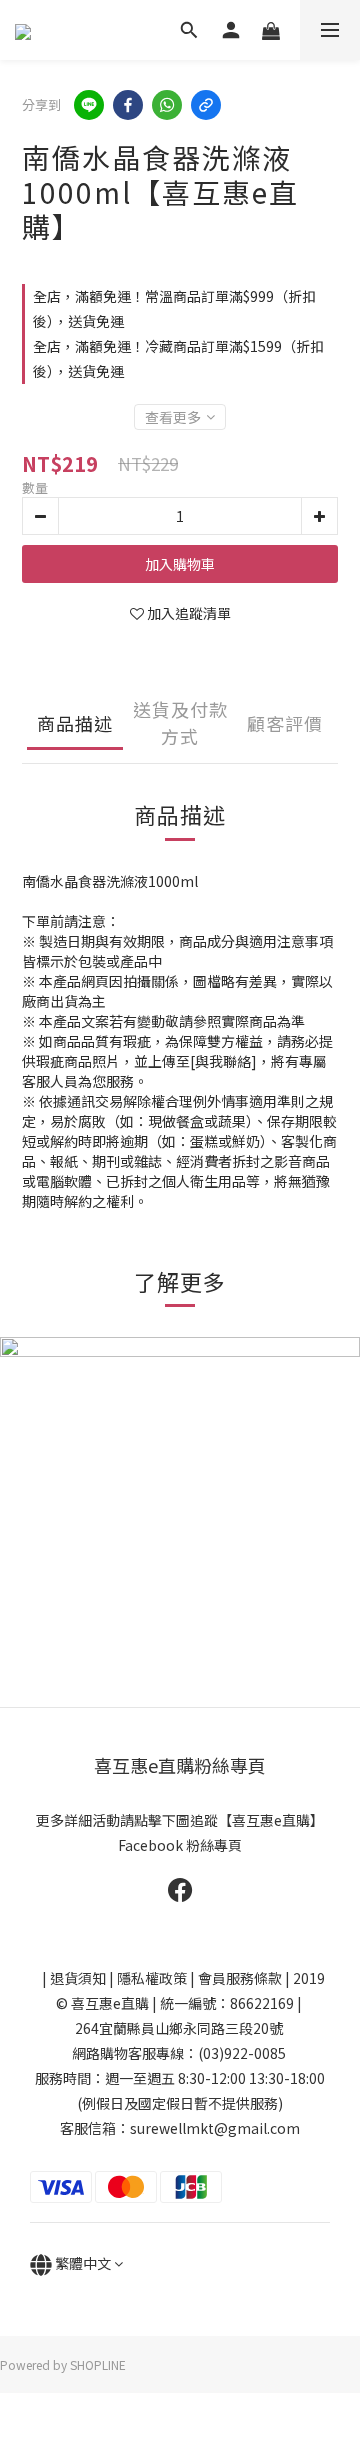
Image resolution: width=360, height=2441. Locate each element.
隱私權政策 (152, 1978)
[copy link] (206, 105)
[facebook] (128, 105)
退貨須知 (78, 1978)
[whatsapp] (167, 105)
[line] (89, 105)
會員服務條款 (240, 1978)
